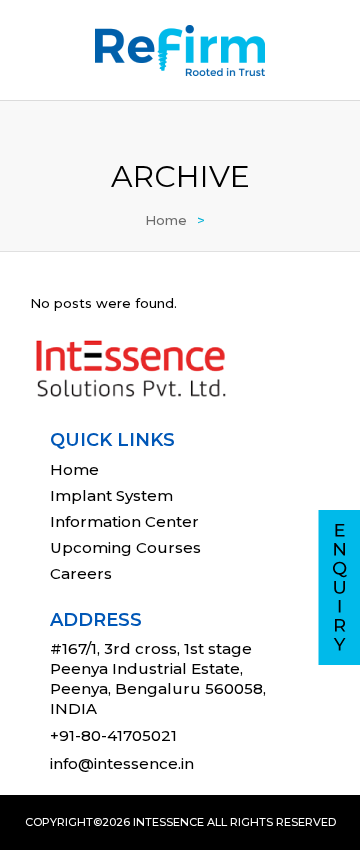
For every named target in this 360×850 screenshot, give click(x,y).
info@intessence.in (122, 763)
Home (166, 220)
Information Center (124, 521)
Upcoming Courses (125, 547)
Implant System (111, 495)
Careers (81, 573)
